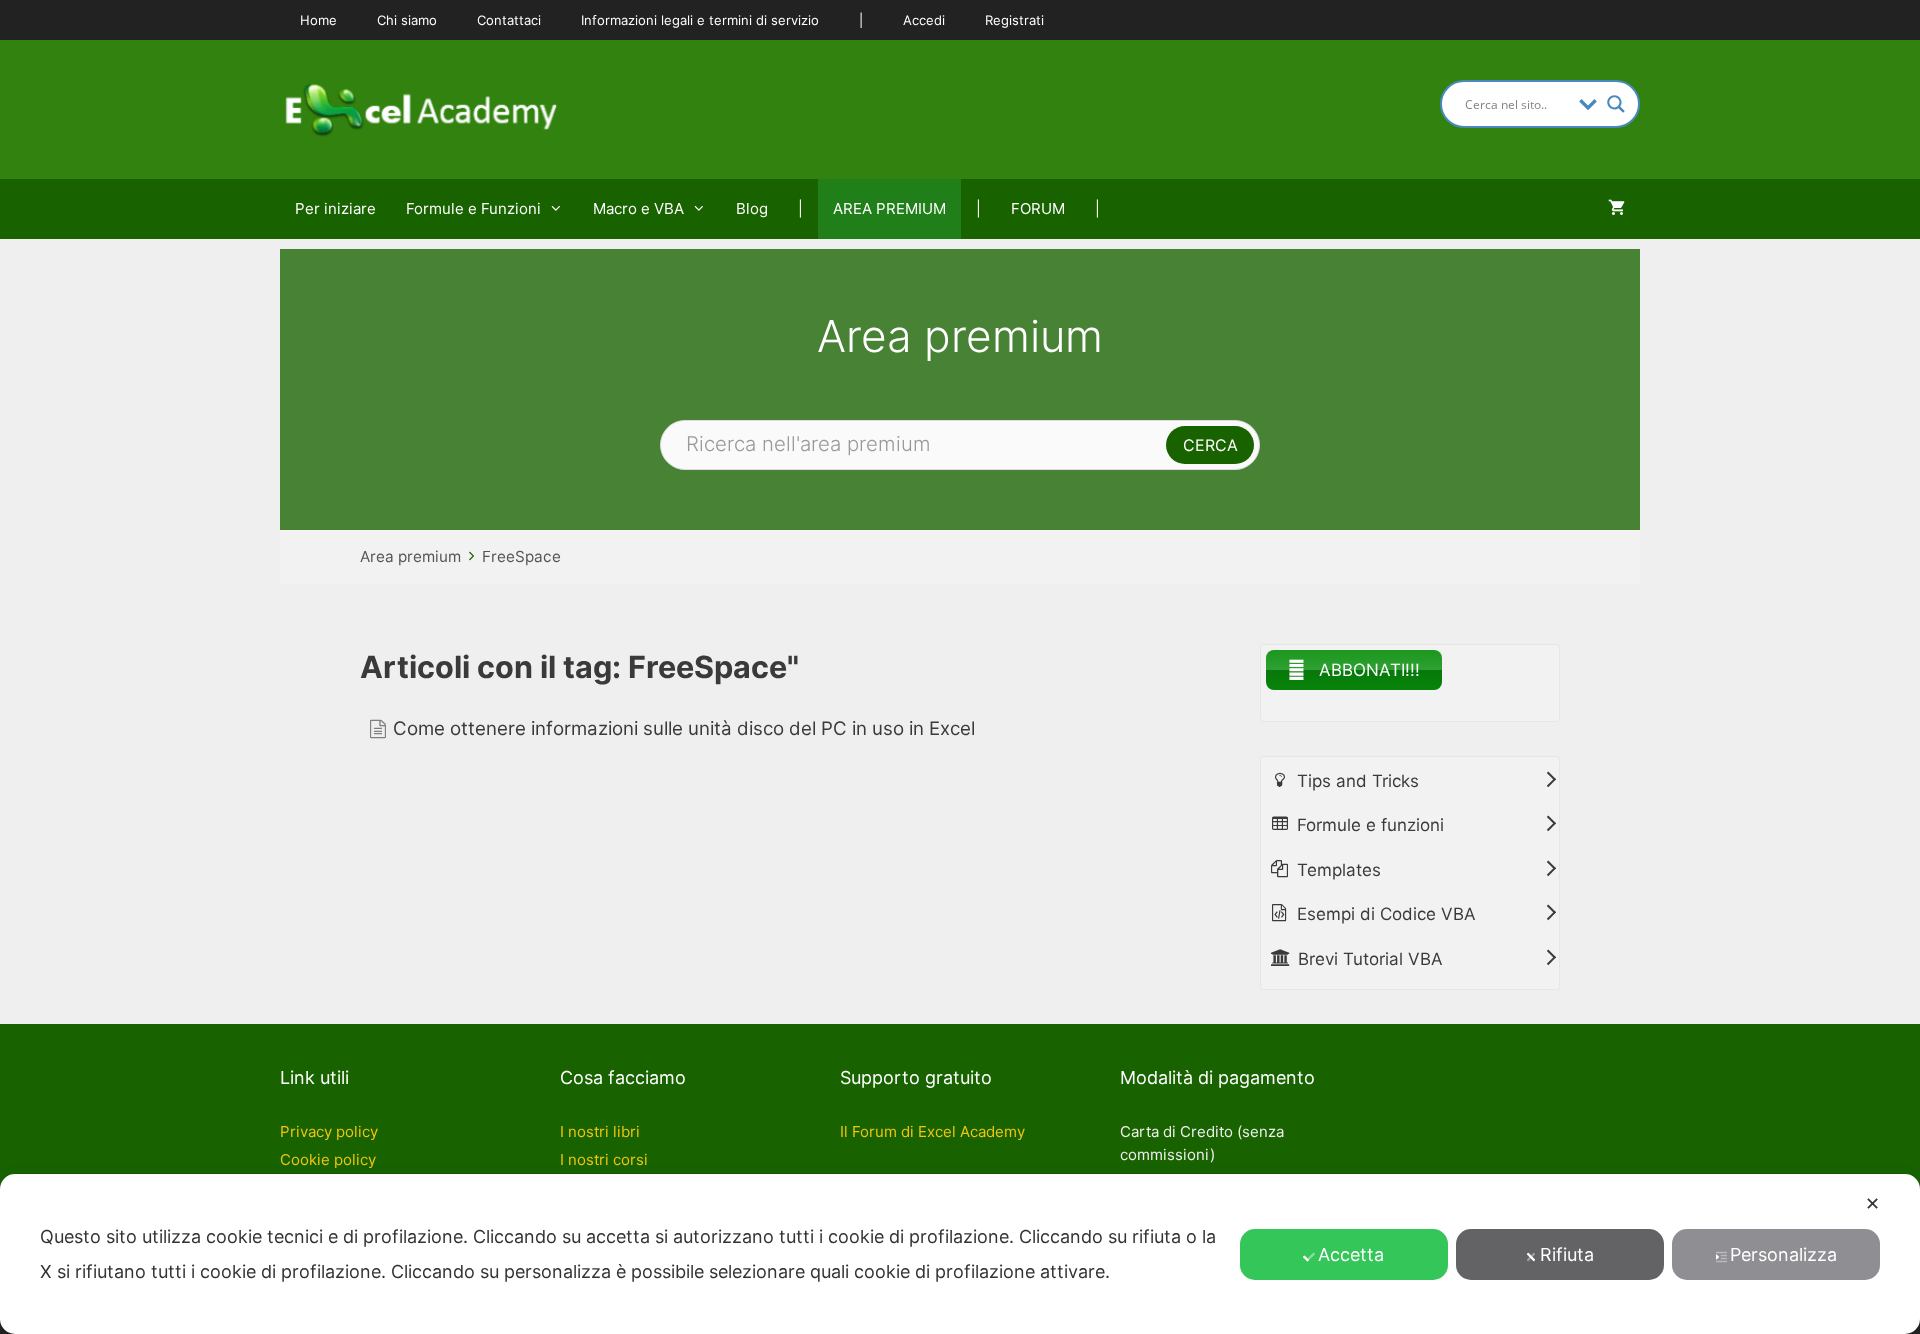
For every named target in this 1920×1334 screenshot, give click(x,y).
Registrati (1014, 20)
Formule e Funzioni (473, 208)
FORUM (1038, 208)
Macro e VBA (638, 208)
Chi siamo (407, 20)
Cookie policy (328, 1159)
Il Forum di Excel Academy (932, 1131)
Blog (752, 208)
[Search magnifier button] (1616, 104)
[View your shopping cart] (1616, 209)
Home (318, 20)
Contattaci (509, 20)
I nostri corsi (604, 1159)
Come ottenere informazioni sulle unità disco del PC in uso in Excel (684, 728)
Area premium (410, 556)
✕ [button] (1872, 1203)
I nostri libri (600, 1131)
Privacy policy (329, 1131)
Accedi (924, 20)
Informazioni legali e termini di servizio (700, 20)
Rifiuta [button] (1567, 1254)
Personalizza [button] (1783, 1254)
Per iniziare (335, 208)
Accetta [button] (1351, 1254)
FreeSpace (521, 556)
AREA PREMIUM (889, 208)
